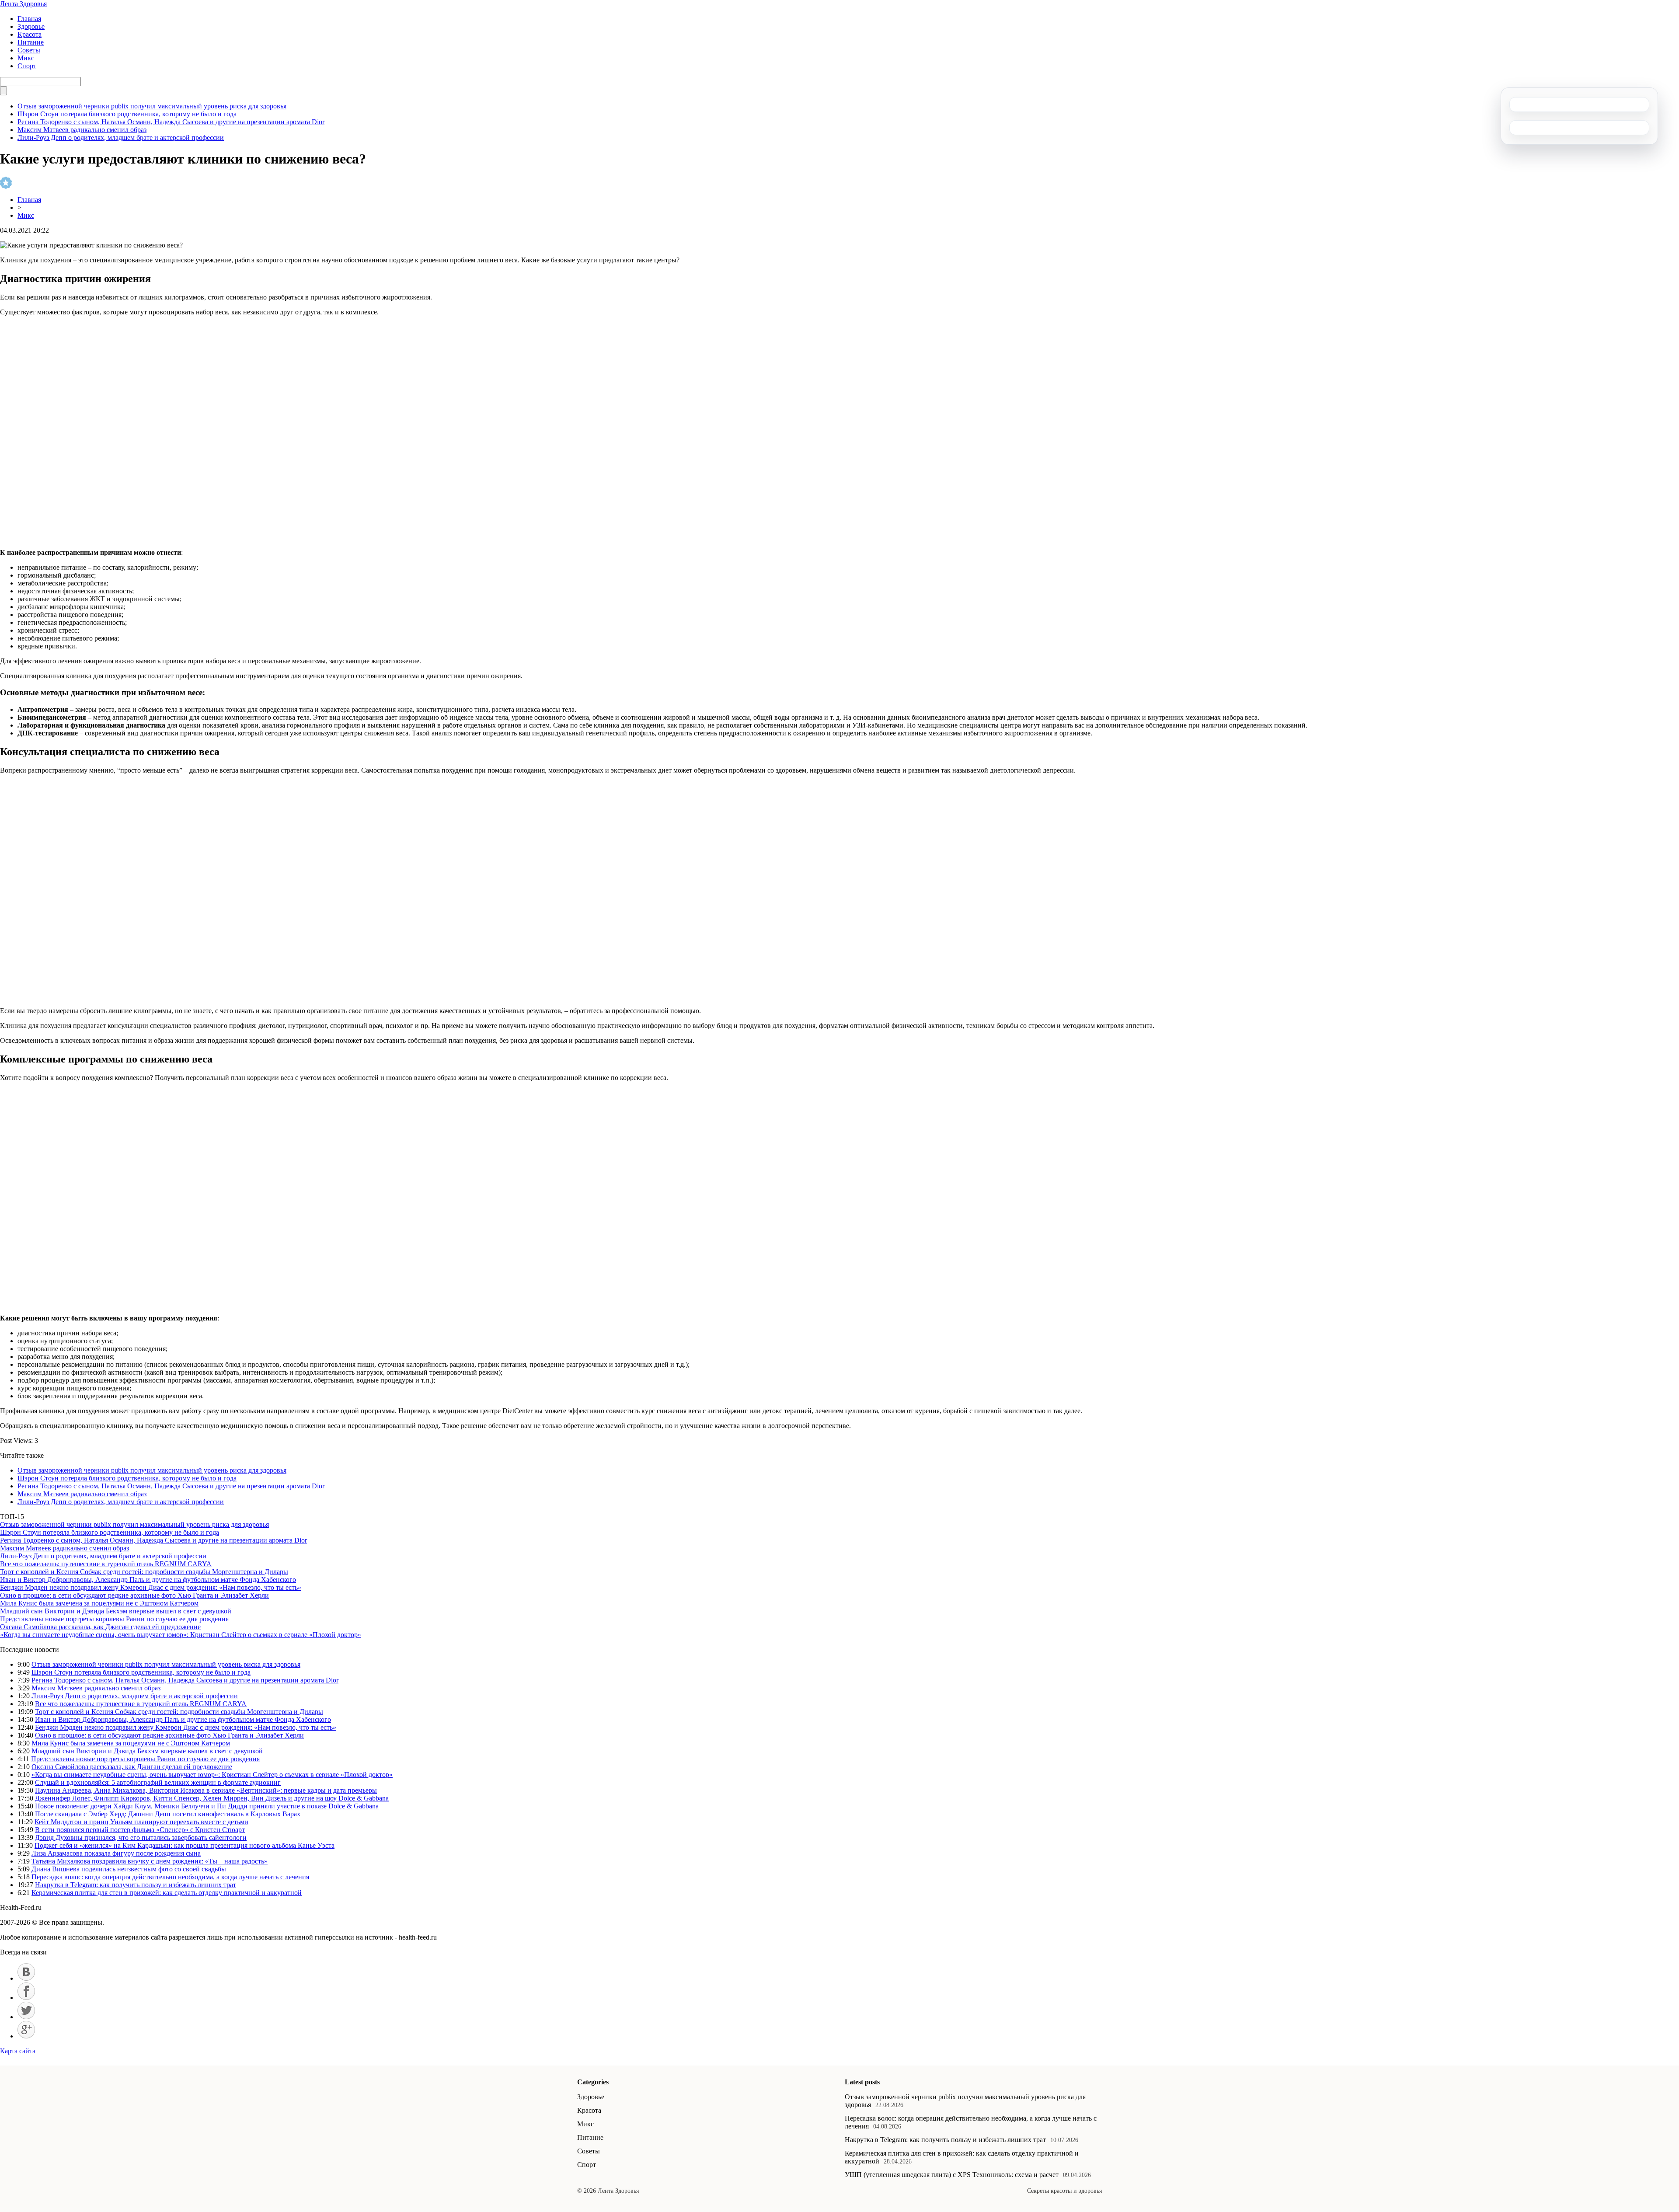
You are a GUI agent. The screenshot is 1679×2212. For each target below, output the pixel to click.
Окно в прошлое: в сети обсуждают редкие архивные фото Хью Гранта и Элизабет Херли (134, 1595)
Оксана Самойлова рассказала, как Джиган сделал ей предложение (100, 1627)
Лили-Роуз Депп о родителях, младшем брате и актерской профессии (121, 138)
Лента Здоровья (23, 4)
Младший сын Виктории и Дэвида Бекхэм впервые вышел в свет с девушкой (116, 1611)
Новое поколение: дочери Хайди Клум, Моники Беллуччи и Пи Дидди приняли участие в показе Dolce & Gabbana (207, 1806)
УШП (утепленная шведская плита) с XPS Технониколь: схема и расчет (952, 2175)
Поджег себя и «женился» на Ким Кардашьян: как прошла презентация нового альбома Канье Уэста (185, 1845)
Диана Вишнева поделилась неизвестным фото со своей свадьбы (129, 1869)
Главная (29, 19)
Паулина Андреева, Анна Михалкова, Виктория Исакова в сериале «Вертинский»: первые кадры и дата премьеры (206, 1790)
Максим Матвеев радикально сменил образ (82, 130)
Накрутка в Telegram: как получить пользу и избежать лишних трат (136, 1885)
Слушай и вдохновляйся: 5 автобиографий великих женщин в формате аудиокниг (158, 1782)
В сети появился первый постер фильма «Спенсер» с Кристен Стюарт (140, 1830)
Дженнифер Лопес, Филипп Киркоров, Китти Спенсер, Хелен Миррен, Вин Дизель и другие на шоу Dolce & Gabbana (212, 1798)
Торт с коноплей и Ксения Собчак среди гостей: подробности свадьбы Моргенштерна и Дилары (144, 1572)
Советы (29, 50)
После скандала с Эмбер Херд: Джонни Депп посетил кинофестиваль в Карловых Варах (168, 1814)
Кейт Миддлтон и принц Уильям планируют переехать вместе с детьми (141, 1822)
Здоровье (31, 26)
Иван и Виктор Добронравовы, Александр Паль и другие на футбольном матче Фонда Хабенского (148, 1580)
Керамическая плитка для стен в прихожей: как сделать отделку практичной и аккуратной (167, 1893)
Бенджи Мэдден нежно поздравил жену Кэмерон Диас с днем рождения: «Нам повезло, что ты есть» (151, 1587)
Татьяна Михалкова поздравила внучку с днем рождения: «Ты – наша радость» (150, 1861)
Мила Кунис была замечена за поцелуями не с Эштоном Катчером (99, 1603)
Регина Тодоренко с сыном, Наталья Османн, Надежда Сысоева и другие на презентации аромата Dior (171, 122)
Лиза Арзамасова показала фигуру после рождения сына (116, 1853)
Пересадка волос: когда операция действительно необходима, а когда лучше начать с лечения (170, 1877)
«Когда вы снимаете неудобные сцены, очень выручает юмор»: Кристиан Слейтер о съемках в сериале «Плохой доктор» (181, 1635)
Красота (30, 34)
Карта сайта (18, 2051)
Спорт (27, 66)
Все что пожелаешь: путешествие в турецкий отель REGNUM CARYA (106, 1564)
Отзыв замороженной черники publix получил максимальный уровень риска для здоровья (152, 106)
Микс (26, 58)
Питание (31, 42)
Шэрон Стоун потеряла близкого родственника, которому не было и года (127, 114)
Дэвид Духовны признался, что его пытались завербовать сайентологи (141, 1838)
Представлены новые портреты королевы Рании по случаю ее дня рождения (114, 1619)
